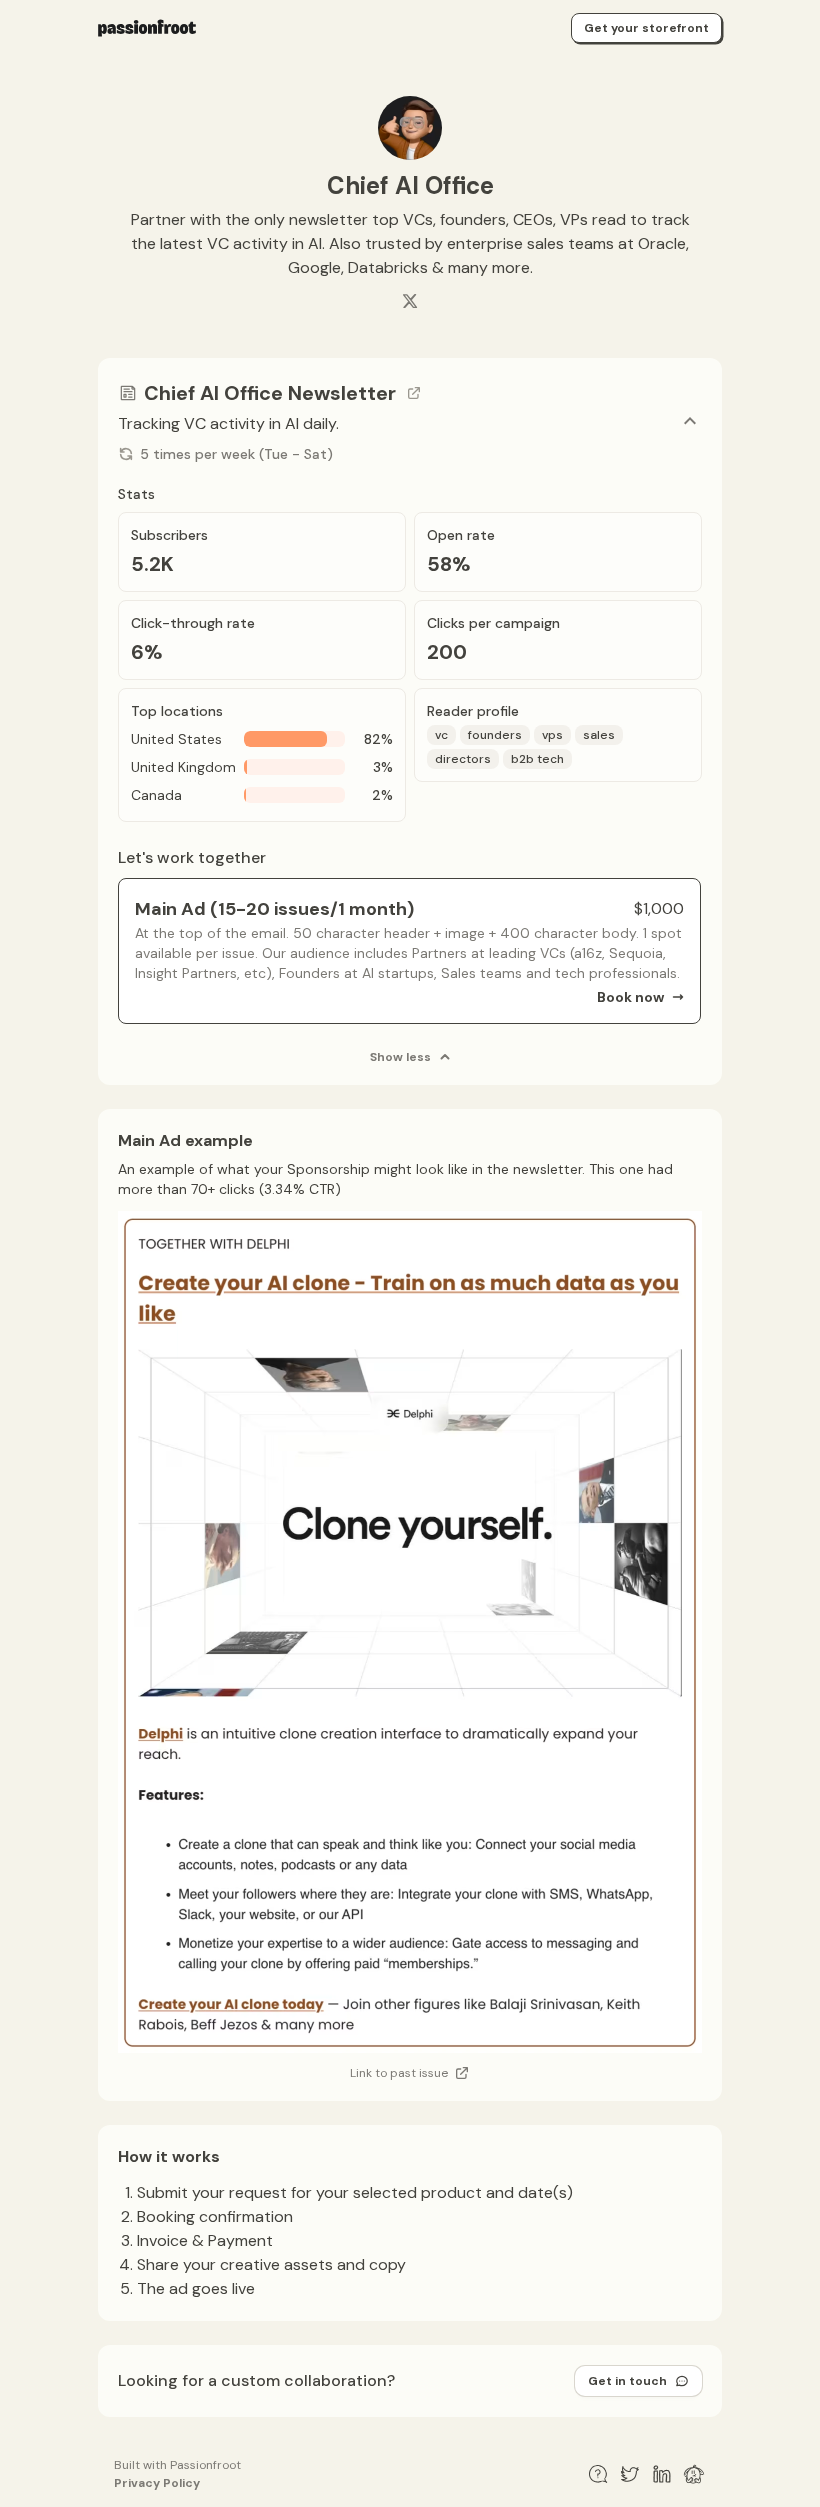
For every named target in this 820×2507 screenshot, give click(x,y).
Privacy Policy (157, 2483)
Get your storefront (646, 28)
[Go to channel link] (414, 393)
